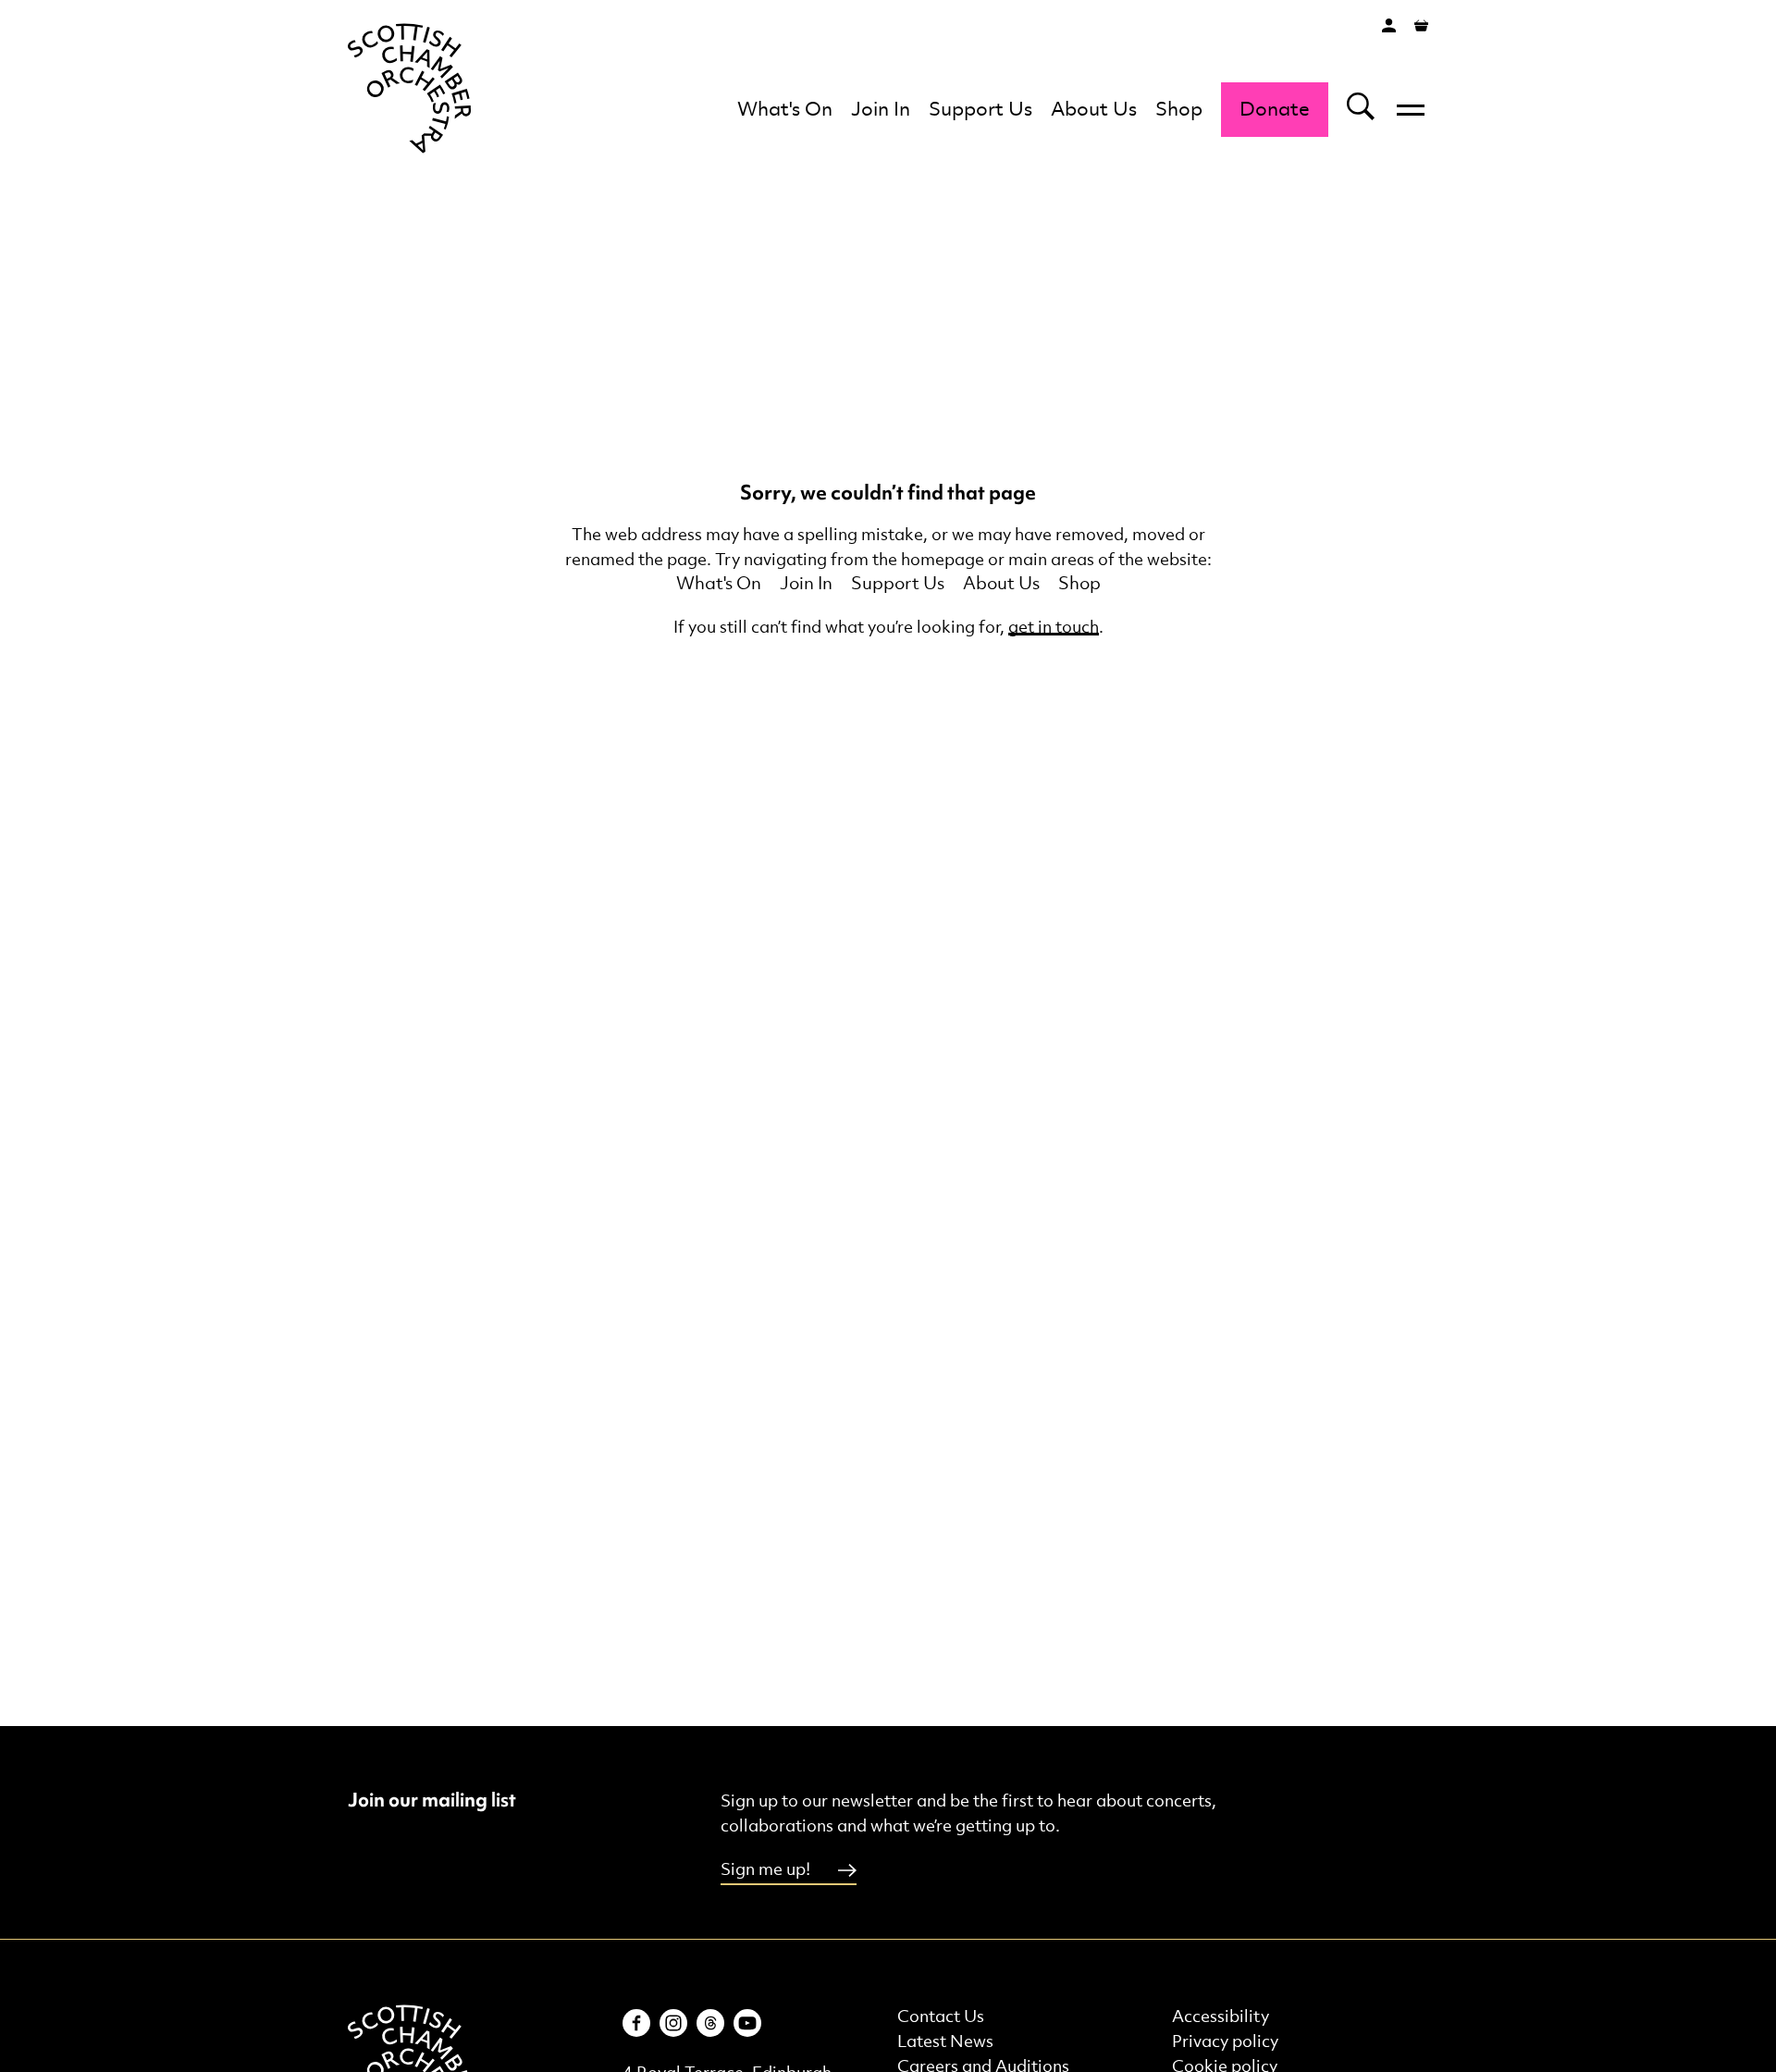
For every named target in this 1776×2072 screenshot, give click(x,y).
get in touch (1054, 628)
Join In (881, 110)
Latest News (945, 2042)
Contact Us (941, 2017)
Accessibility (1221, 2017)
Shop (1179, 110)
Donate (1275, 110)
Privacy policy (1225, 2042)
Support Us (980, 110)
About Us (1094, 110)
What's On (785, 110)
